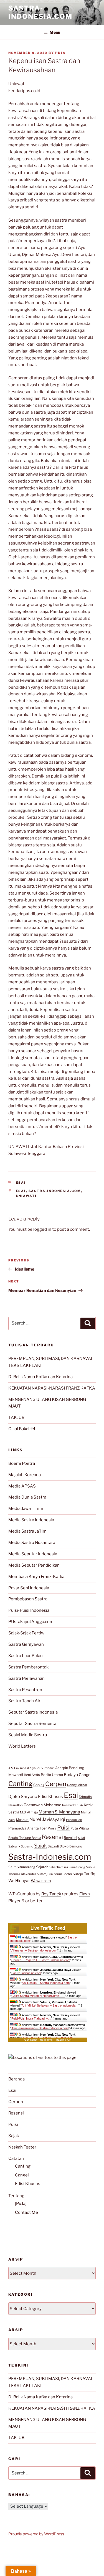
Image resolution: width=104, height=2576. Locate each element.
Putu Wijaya (80, 1828)
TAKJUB (16, 1417)
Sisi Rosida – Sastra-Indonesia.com (46, 1983)
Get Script (31, 2040)
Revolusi (70, 1838)
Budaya (71, 1775)
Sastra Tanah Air (24, 1701)
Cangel (85, 1775)
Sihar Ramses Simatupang (67, 1867)
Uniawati (26, 1196)
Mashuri (22, 1820)
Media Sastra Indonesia (31, 1520)
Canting (20, 1784)
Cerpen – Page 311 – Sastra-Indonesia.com (41, 1960)
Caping (39, 1785)
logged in (42, 1229)
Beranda (17, 2079)
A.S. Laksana (17, 1768)
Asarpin (62, 1768)
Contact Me (26, 2212)
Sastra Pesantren (25, 1690)
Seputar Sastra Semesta (32, 1724)
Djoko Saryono (23, 1796)
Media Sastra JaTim (27, 1531)
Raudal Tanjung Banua (25, 1838)
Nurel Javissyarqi (47, 1819)
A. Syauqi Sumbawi (41, 1768)
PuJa (60, 53)
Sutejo (78, 1874)
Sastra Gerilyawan (26, 1644)
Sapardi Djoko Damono (65, 1846)
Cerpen (56, 1784)
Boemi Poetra (22, 1463)
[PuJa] (21, 2204)
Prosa (52, 1828)
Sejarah (42, 1867)
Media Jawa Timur (26, 1509)
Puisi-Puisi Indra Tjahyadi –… (31, 2018)
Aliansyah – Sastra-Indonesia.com (34, 1950)
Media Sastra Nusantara (32, 1543)
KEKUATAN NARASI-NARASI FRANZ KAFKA (52, 1388)
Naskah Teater (22, 2147)
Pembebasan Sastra (28, 1599)
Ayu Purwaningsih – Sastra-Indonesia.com (40, 2028)
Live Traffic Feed (48, 1928)
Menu (55, 32)
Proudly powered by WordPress (36, 2534)
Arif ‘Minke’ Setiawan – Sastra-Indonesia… (50, 2005)
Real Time (46, 2040)
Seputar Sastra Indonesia (33, 1712)
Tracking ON (63, 2040)
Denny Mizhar (77, 1785)
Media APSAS (22, 1486)
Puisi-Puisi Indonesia (29, 1610)
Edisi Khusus (50, 1797)
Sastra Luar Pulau (26, 1656)
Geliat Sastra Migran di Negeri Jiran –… (38, 1996)
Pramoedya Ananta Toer (28, 1828)
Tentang (16, 2196)
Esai (21, 1183)
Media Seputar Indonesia (33, 1554)
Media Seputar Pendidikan (34, 1565)
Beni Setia (32, 1775)
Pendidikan (74, 1820)
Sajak (40, 1846)
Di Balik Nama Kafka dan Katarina (40, 1377)
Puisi (63, 1828)
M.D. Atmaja (29, 1812)
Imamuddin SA (73, 1805)
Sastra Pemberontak (28, 1667)
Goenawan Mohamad (42, 1805)
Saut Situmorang (22, 1867)
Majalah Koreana (25, 1475)
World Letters (22, 1746)
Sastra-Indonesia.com (40, 12)
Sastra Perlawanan (26, 1678)
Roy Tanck (51, 1894)
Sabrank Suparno (21, 1846)
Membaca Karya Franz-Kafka (36, 1577)
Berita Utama (52, 1775)
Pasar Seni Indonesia (29, 1588)
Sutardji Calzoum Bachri (54, 1874)
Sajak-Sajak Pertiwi (27, 1633)
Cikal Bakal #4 (22, 1429)
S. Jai (81, 1838)
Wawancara (41, 1881)
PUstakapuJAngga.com (31, 1622)
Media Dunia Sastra (27, 1497)
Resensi (52, 1837)
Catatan (16, 2158)
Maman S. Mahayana (59, 1812)
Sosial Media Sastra (28, 1735)
